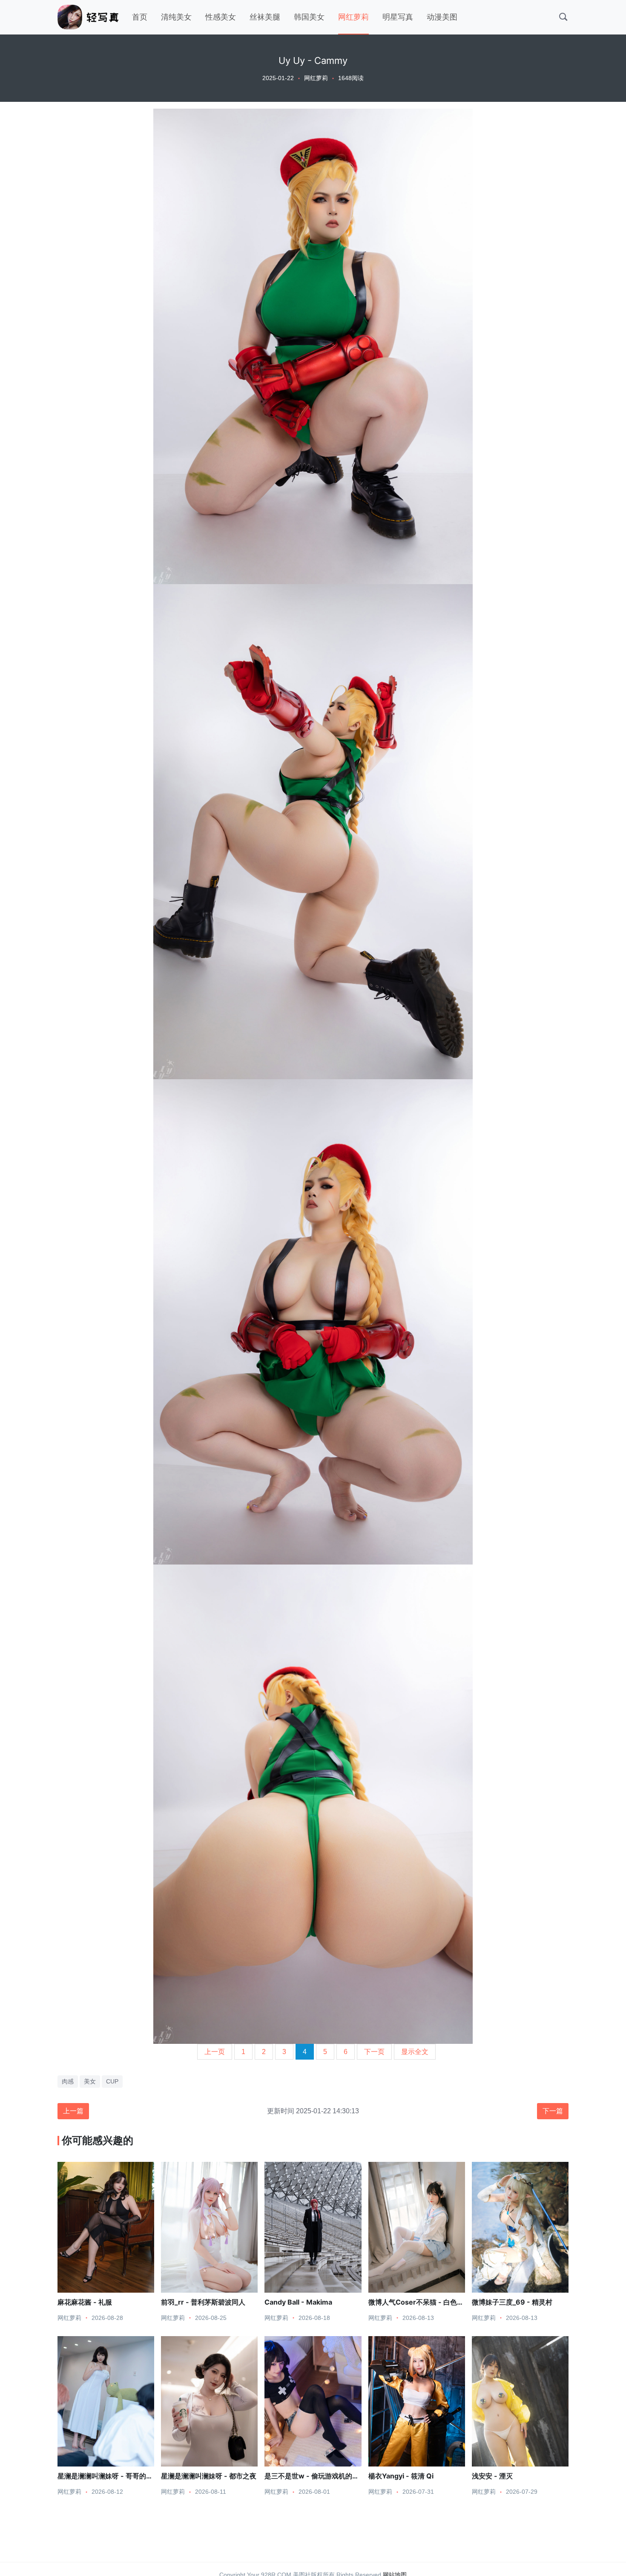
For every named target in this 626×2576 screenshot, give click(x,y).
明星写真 (398, 17)
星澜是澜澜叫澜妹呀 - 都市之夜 (209, 2476)
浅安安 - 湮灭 (492, 2476)
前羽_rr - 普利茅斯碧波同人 (203, 2302)
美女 (90, 2081)
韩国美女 (309, 17)
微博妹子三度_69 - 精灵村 (512, 2302)
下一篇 (553, 2111)
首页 (140, 17)
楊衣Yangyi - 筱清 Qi (401, 2476)
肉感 (68, 2081)
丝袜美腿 (265, 17)
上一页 (215, 2052)
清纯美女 (176, 17)
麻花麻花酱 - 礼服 (85, 2302)
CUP (112, 2081)
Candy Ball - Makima (298, 2302)
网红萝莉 (353, 17)
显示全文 (415, 2052)
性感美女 (221, 17)
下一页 (374, 2052)
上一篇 (73, 2111)
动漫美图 (442, 17)
